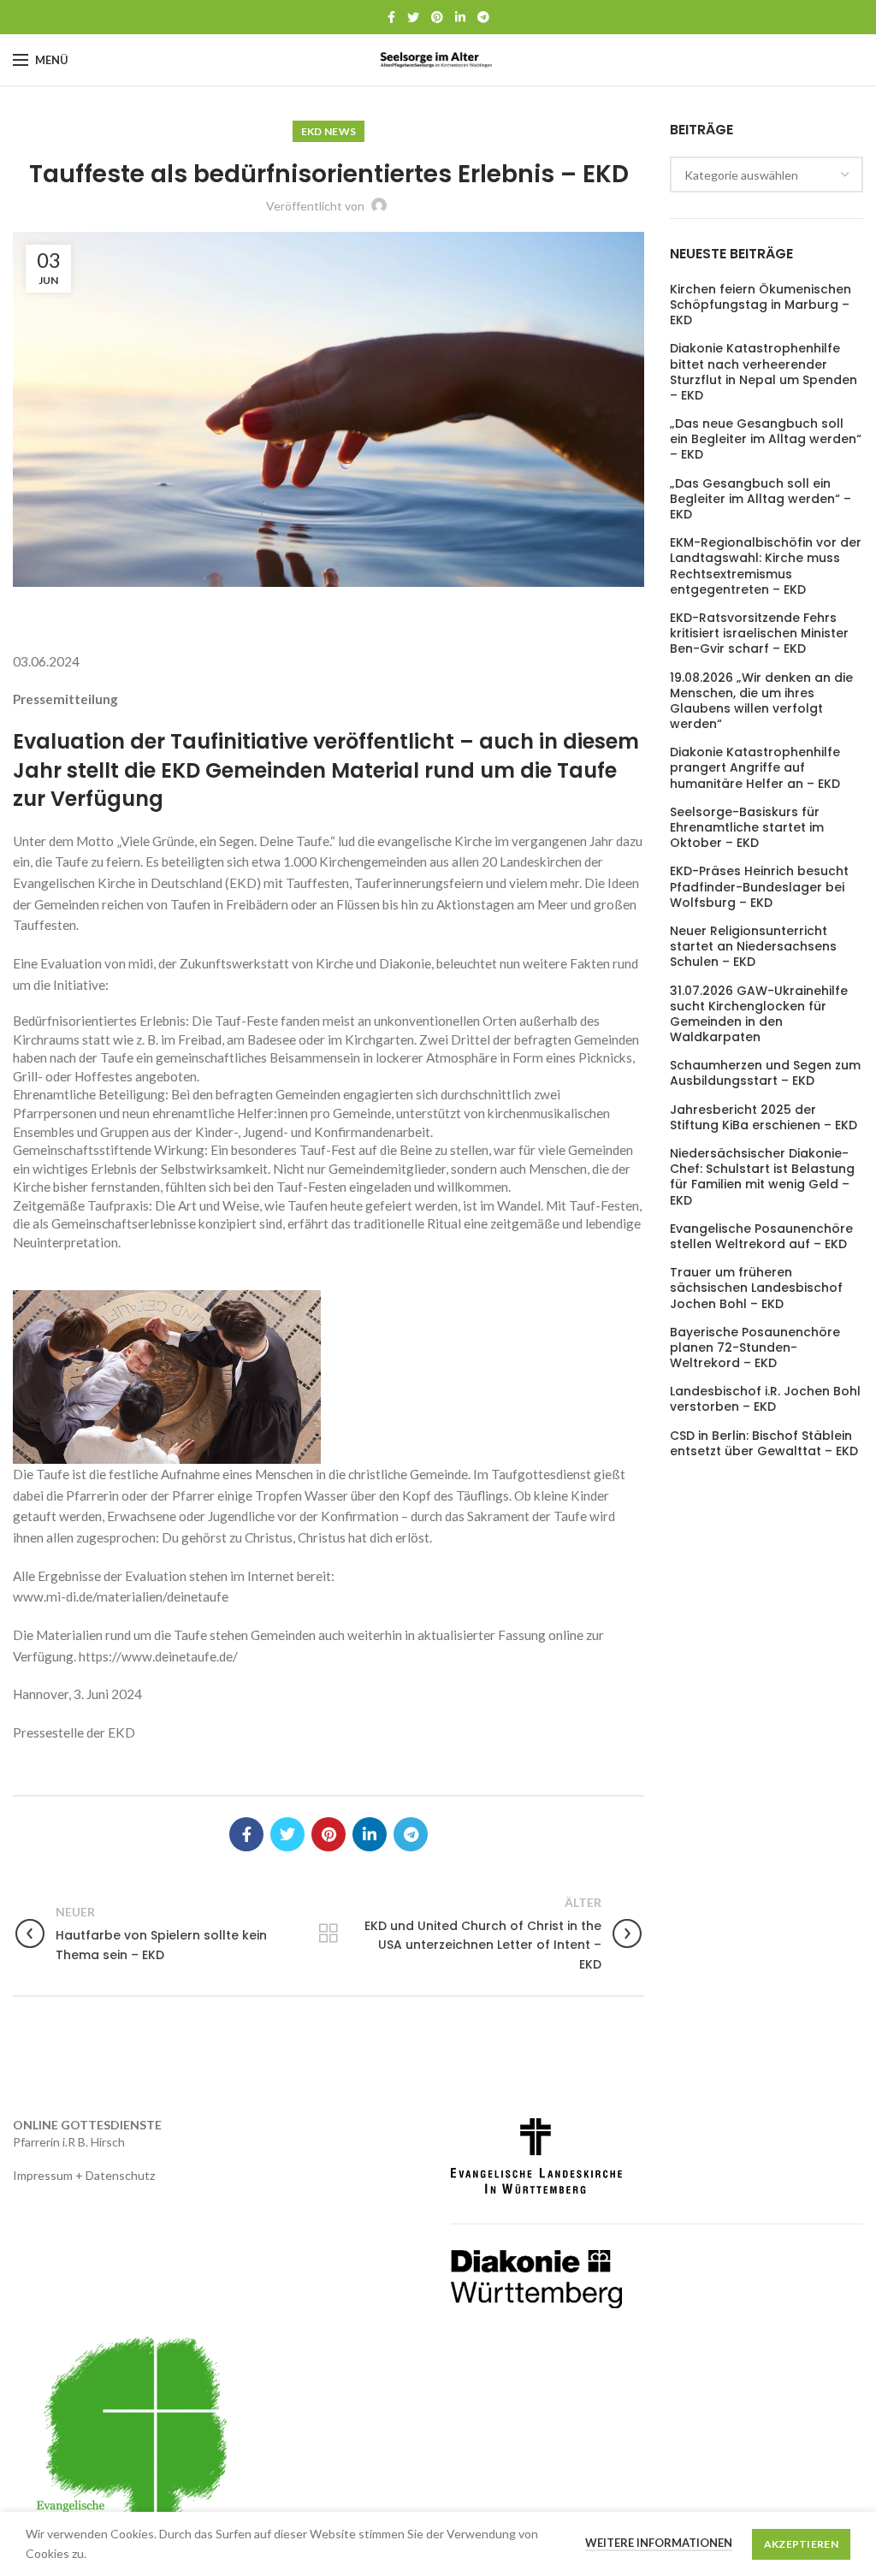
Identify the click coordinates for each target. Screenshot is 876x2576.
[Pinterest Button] (437, 17)
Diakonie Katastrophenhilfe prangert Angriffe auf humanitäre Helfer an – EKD (755, 768)
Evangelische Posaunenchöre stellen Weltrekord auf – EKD (761, 1236)
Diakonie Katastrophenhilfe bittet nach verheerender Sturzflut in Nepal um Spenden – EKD (764, 372)
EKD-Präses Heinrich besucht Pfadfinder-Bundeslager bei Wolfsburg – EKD (759, 887)
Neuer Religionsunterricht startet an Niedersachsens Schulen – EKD (753, 947)
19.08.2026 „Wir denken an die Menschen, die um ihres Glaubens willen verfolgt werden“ (761, 701)
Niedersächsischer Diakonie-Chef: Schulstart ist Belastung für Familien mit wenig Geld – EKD (762, 1177)
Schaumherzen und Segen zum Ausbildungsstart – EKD (765, 1073)
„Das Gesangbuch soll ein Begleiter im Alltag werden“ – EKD (761, 499)
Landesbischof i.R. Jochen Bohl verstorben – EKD (765, 1399)
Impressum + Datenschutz (84, 2175)
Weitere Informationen (659, 2543)
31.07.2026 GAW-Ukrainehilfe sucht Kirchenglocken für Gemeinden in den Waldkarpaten (759, 1014)
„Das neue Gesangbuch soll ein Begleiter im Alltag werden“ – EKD (766, 439)
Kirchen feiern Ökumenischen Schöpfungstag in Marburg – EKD (761, 305)
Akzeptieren (801, 2544)
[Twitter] (413, 17)
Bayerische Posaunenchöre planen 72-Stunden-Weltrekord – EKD (755, 1348)
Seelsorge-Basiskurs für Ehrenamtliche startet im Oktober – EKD (747, 828)
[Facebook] (391, 17)
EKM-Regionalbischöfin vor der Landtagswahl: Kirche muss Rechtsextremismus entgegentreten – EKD (766, 566)
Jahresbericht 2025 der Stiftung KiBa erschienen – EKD (764, 1117)
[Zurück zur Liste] (328, 1933)
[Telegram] (483, 17)
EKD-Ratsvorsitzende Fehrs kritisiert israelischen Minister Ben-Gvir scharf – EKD (759, 634)
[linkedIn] (460, 17)
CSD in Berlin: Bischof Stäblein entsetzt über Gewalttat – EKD (764, 1443)
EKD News (328, 131)
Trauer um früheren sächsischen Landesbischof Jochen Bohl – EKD (756, 1288)
